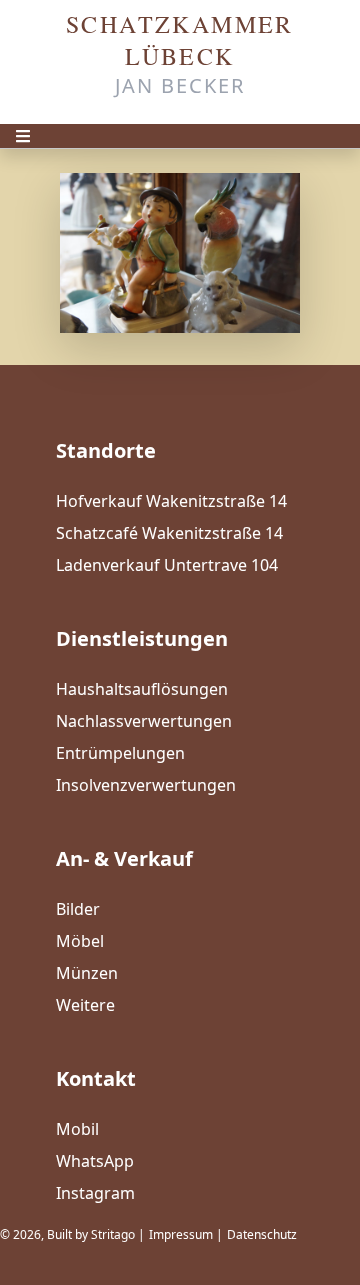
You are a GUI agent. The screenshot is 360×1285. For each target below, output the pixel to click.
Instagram (95, 1193)
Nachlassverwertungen (144, 721)
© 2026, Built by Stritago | (72, 1234)
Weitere (85, 1005)
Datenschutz (262, 1234)
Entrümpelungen (120, 753)
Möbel (80, 941)
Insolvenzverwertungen (146, 785)
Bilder (78, 909)
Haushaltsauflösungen (142, 689)
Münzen (87, 973)
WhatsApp (95, 1161)
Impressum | (186, 1234)
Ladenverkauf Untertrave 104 (167, 565)
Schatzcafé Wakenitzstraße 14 (169, 533)
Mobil (77, 1129)
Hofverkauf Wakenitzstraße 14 (171, 501)
